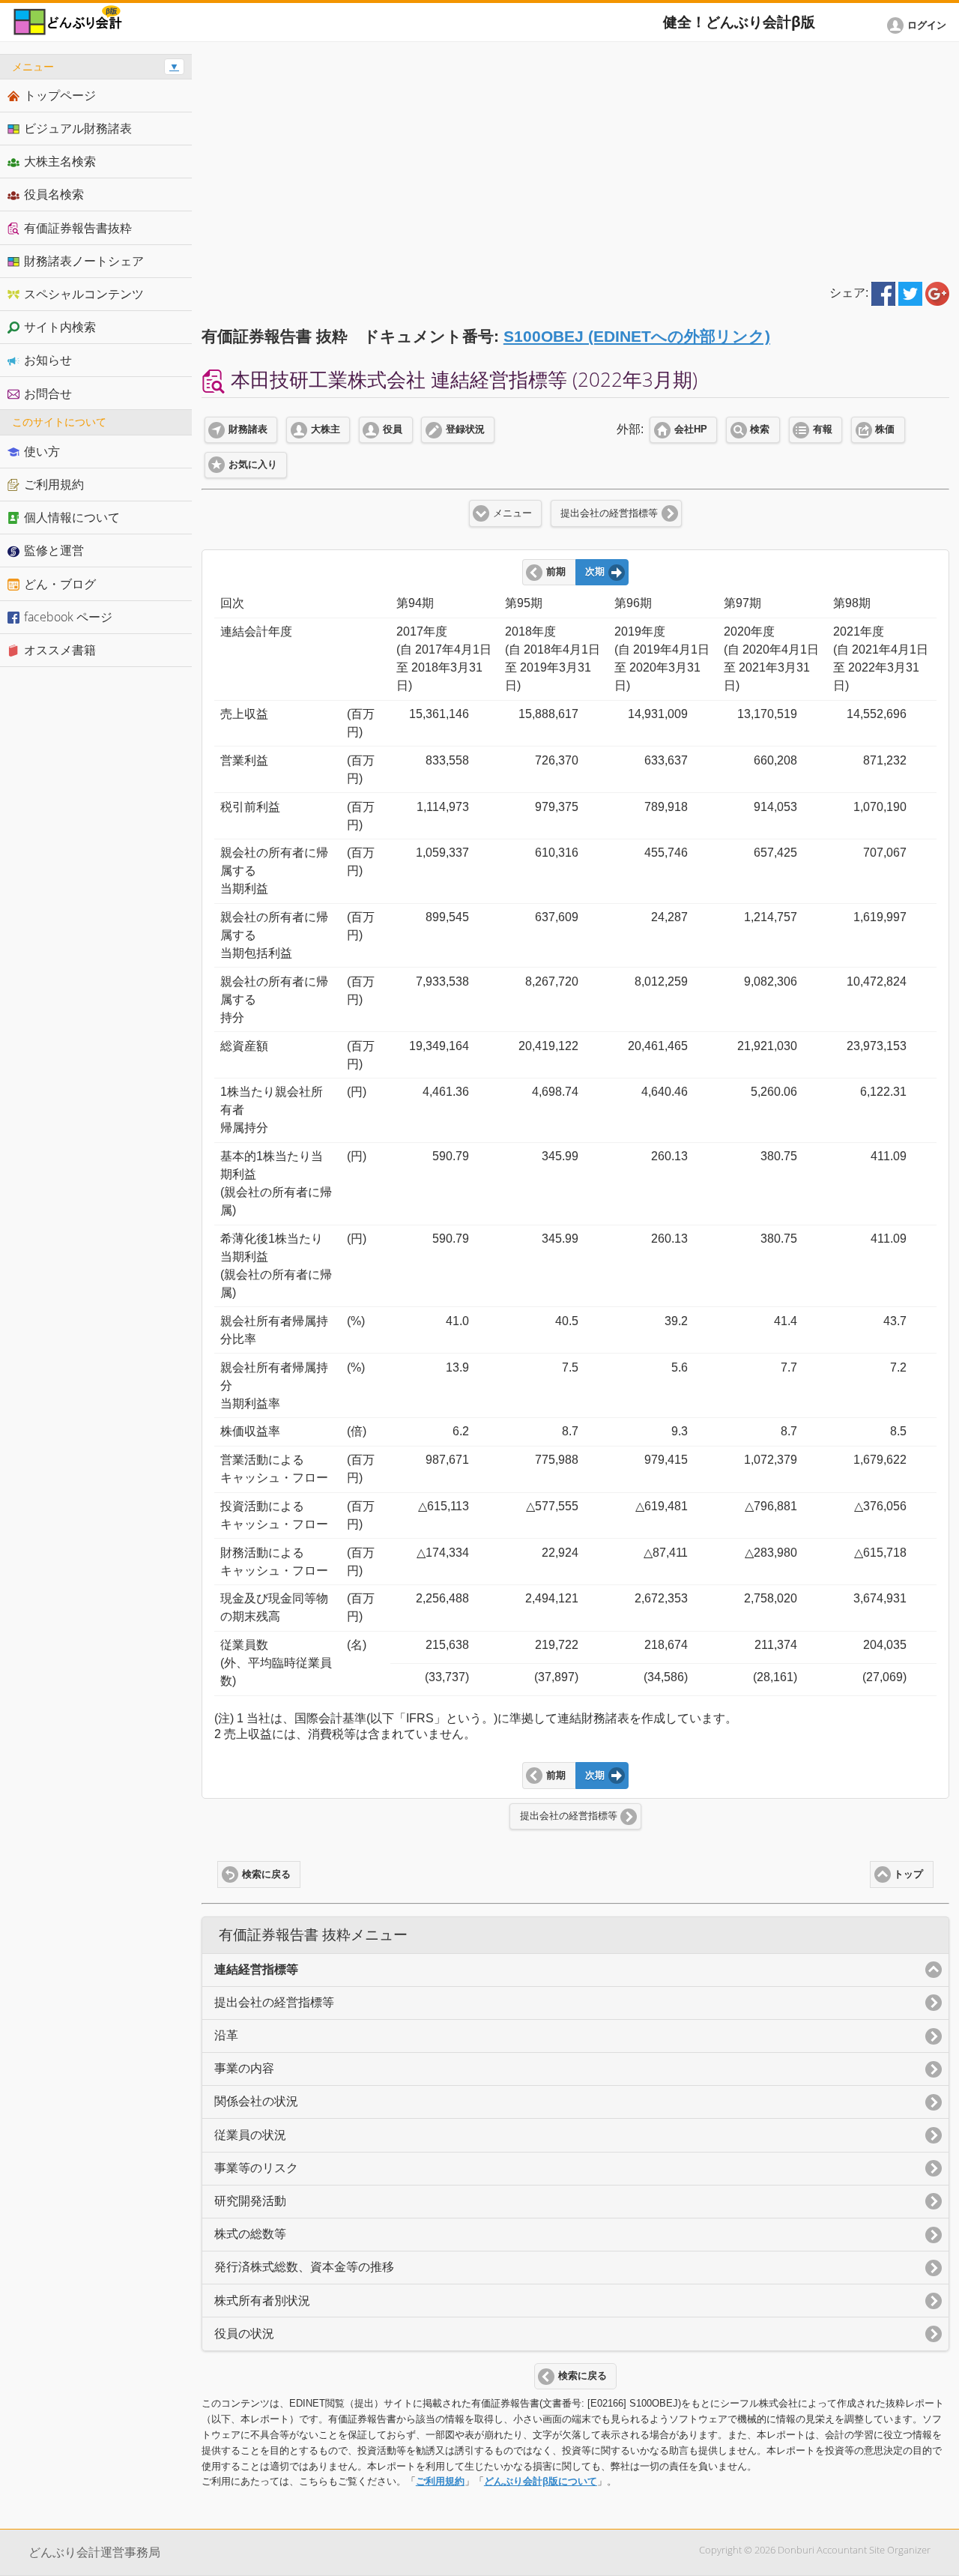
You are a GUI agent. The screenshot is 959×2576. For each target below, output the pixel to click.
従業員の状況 (250, 2135)
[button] (919, 25)
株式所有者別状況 (262, 2301)
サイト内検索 (60, 327)
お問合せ (48, 393)
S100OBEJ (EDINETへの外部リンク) (637, 336)
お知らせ (48, 360)
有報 (823, 429)
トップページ (60, 95)
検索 (760, 429)
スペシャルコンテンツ (84, 294)
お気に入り (253, 465)
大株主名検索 (60, 161)
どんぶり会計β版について (541, 2481)
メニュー (512, 513)
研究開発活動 (250, 2201)
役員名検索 (54, 194)
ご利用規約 (440, 2481)
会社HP (691, 429)
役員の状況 (244, 2334)
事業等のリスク (256, 2168)
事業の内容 (244, 2068)
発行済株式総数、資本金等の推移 (304, 2267)
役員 (393, 429)
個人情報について (72, 517)
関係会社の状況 (256, 2101)
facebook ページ (68, 617)
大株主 (326, 429)
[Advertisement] (575, 159)
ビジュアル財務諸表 (78, 128)
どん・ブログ (60, 584)
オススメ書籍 (60, 650)
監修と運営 (54, 550)
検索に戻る (266, 1874)
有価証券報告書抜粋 (78, 228)
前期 (556, 572)
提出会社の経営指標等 (609, 513)
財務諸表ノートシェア (84, 261)
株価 (885, 429)
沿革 (226, 2035)
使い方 (42, 451)
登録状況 (465, 429)
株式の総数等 (250, 2234)
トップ (908, 1874)
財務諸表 (248, 429)
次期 (595, 572)
